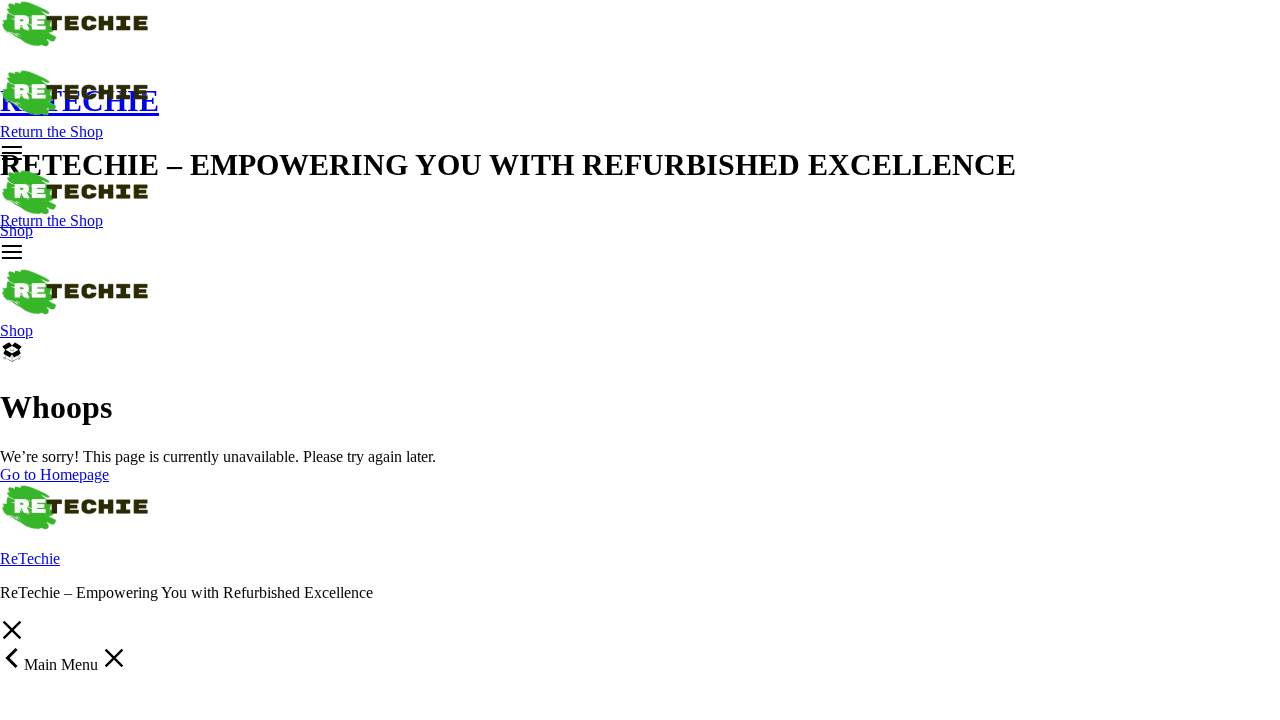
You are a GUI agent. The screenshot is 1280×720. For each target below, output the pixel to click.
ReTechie (30, 558)
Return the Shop (51, 131)
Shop (16, 230)
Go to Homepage (54, 474)
